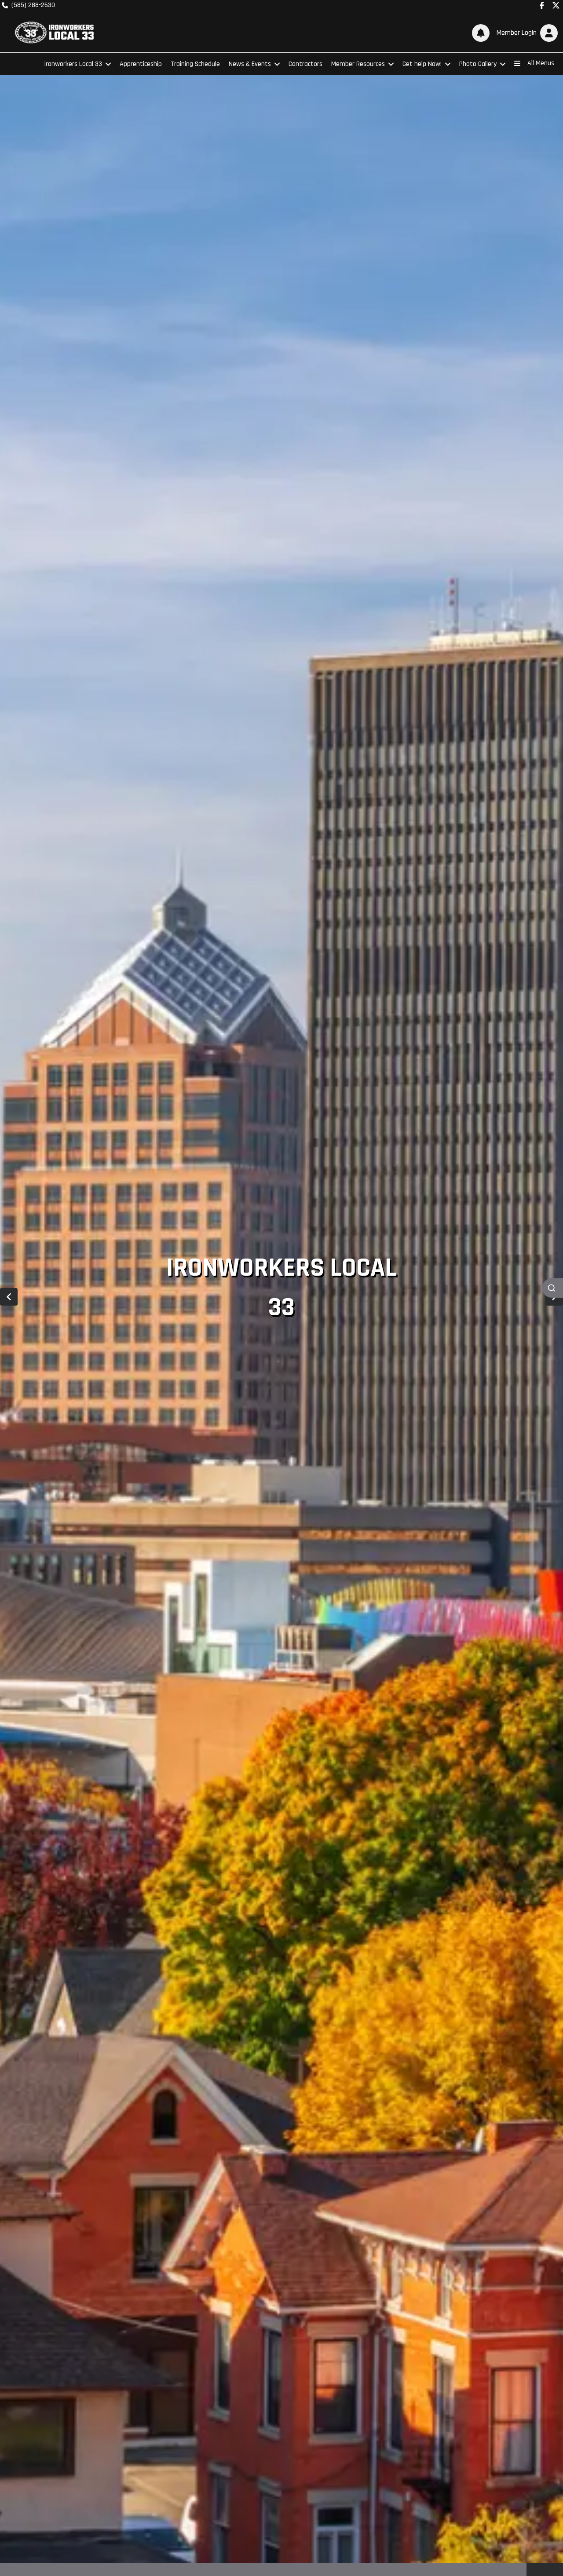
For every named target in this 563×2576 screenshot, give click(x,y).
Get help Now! (422, 64)
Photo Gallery (478, 64)
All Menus (541, 63)
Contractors (305, 64)
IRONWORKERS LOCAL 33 (281, 1288)
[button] (525, 33)
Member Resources (358, 64)
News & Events (250, 64)
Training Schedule (195, 64)
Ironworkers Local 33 (73, 64)
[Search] (552, 1288)
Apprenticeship (141, 64)
